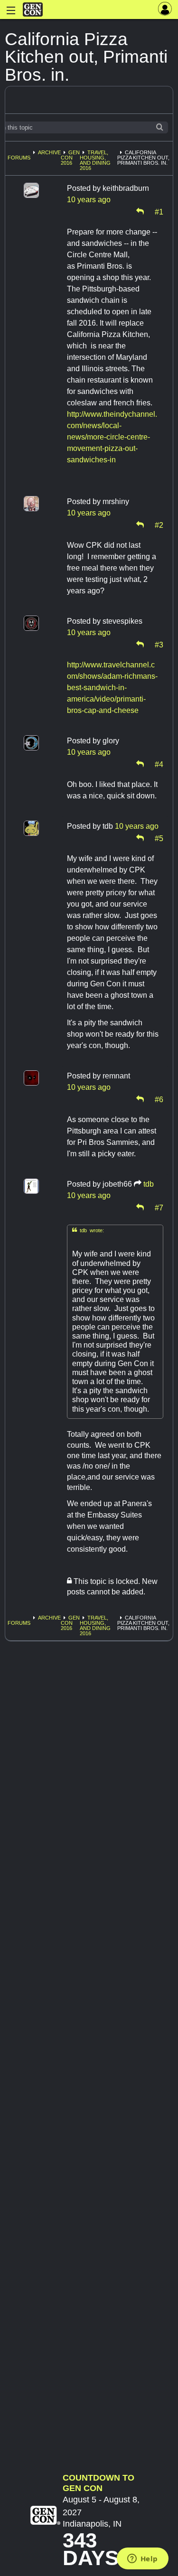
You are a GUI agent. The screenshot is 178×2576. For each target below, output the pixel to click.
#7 (159, 1207)
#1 (159, 211)
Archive (49, 152)
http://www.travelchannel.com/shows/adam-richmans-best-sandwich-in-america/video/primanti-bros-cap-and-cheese (112, 688)
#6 (159, 1099)
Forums (19, 158)
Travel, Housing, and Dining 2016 (95, 160)
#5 (159, 838)
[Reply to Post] (140, 211)
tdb (149, 1184)
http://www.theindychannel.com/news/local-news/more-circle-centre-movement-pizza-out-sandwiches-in (112, 437)
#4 (159, 764)
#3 (159, 644)
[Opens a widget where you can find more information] (142, 2559)
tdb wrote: (88, 1230)
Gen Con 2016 (70, 158)
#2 (159, 525)
